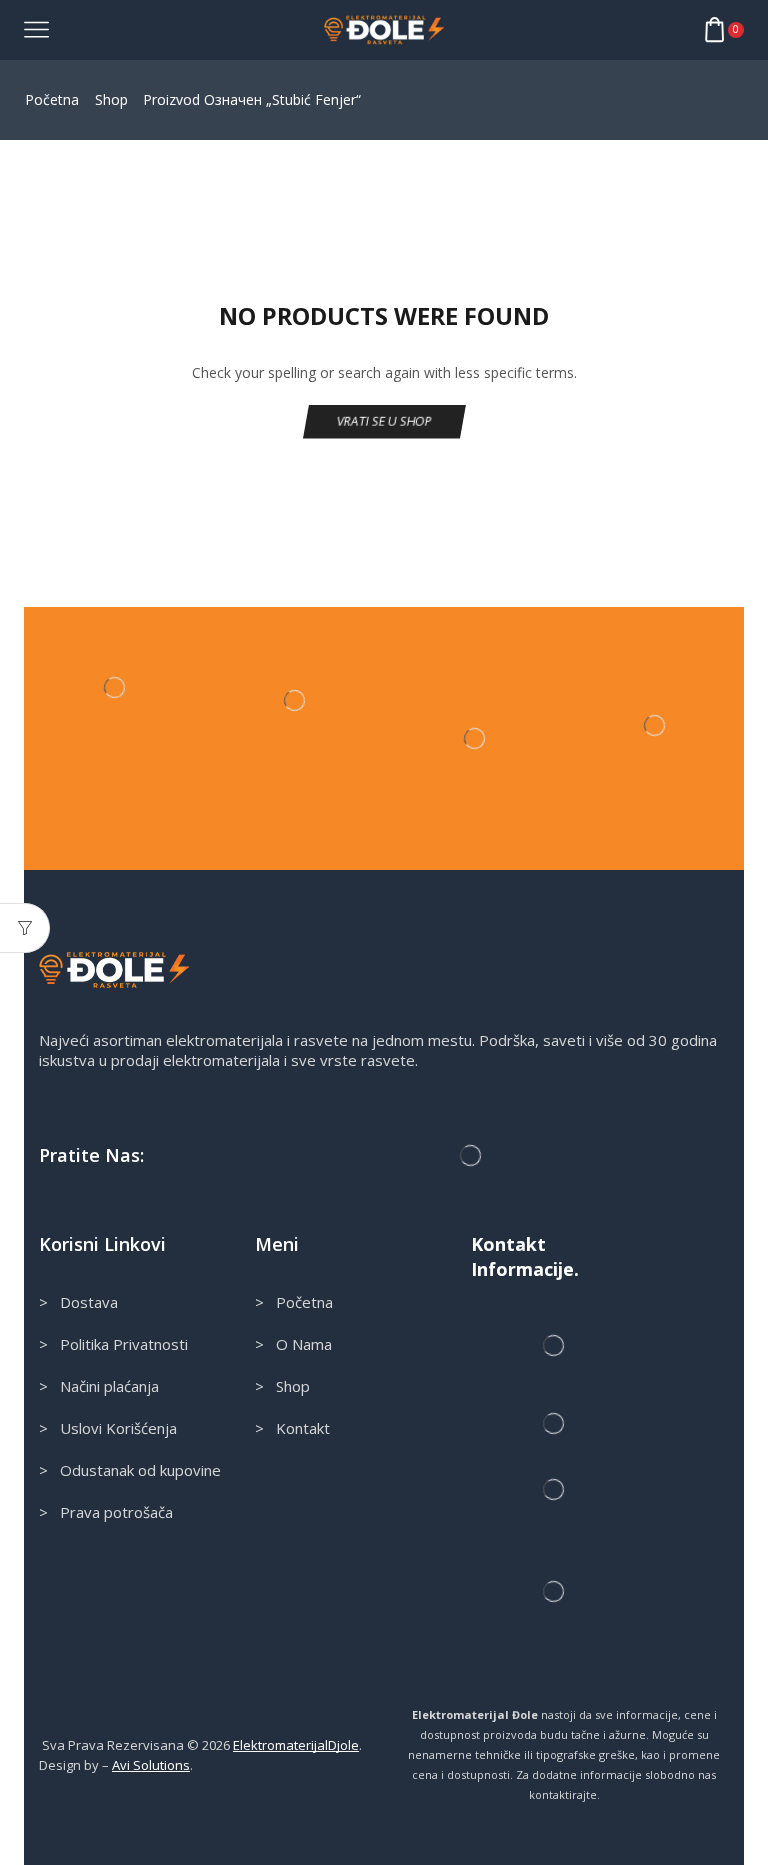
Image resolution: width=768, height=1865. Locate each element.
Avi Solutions (151, 1765)
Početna (52, 99)
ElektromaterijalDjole (296, 1745)
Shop (111, 99)
